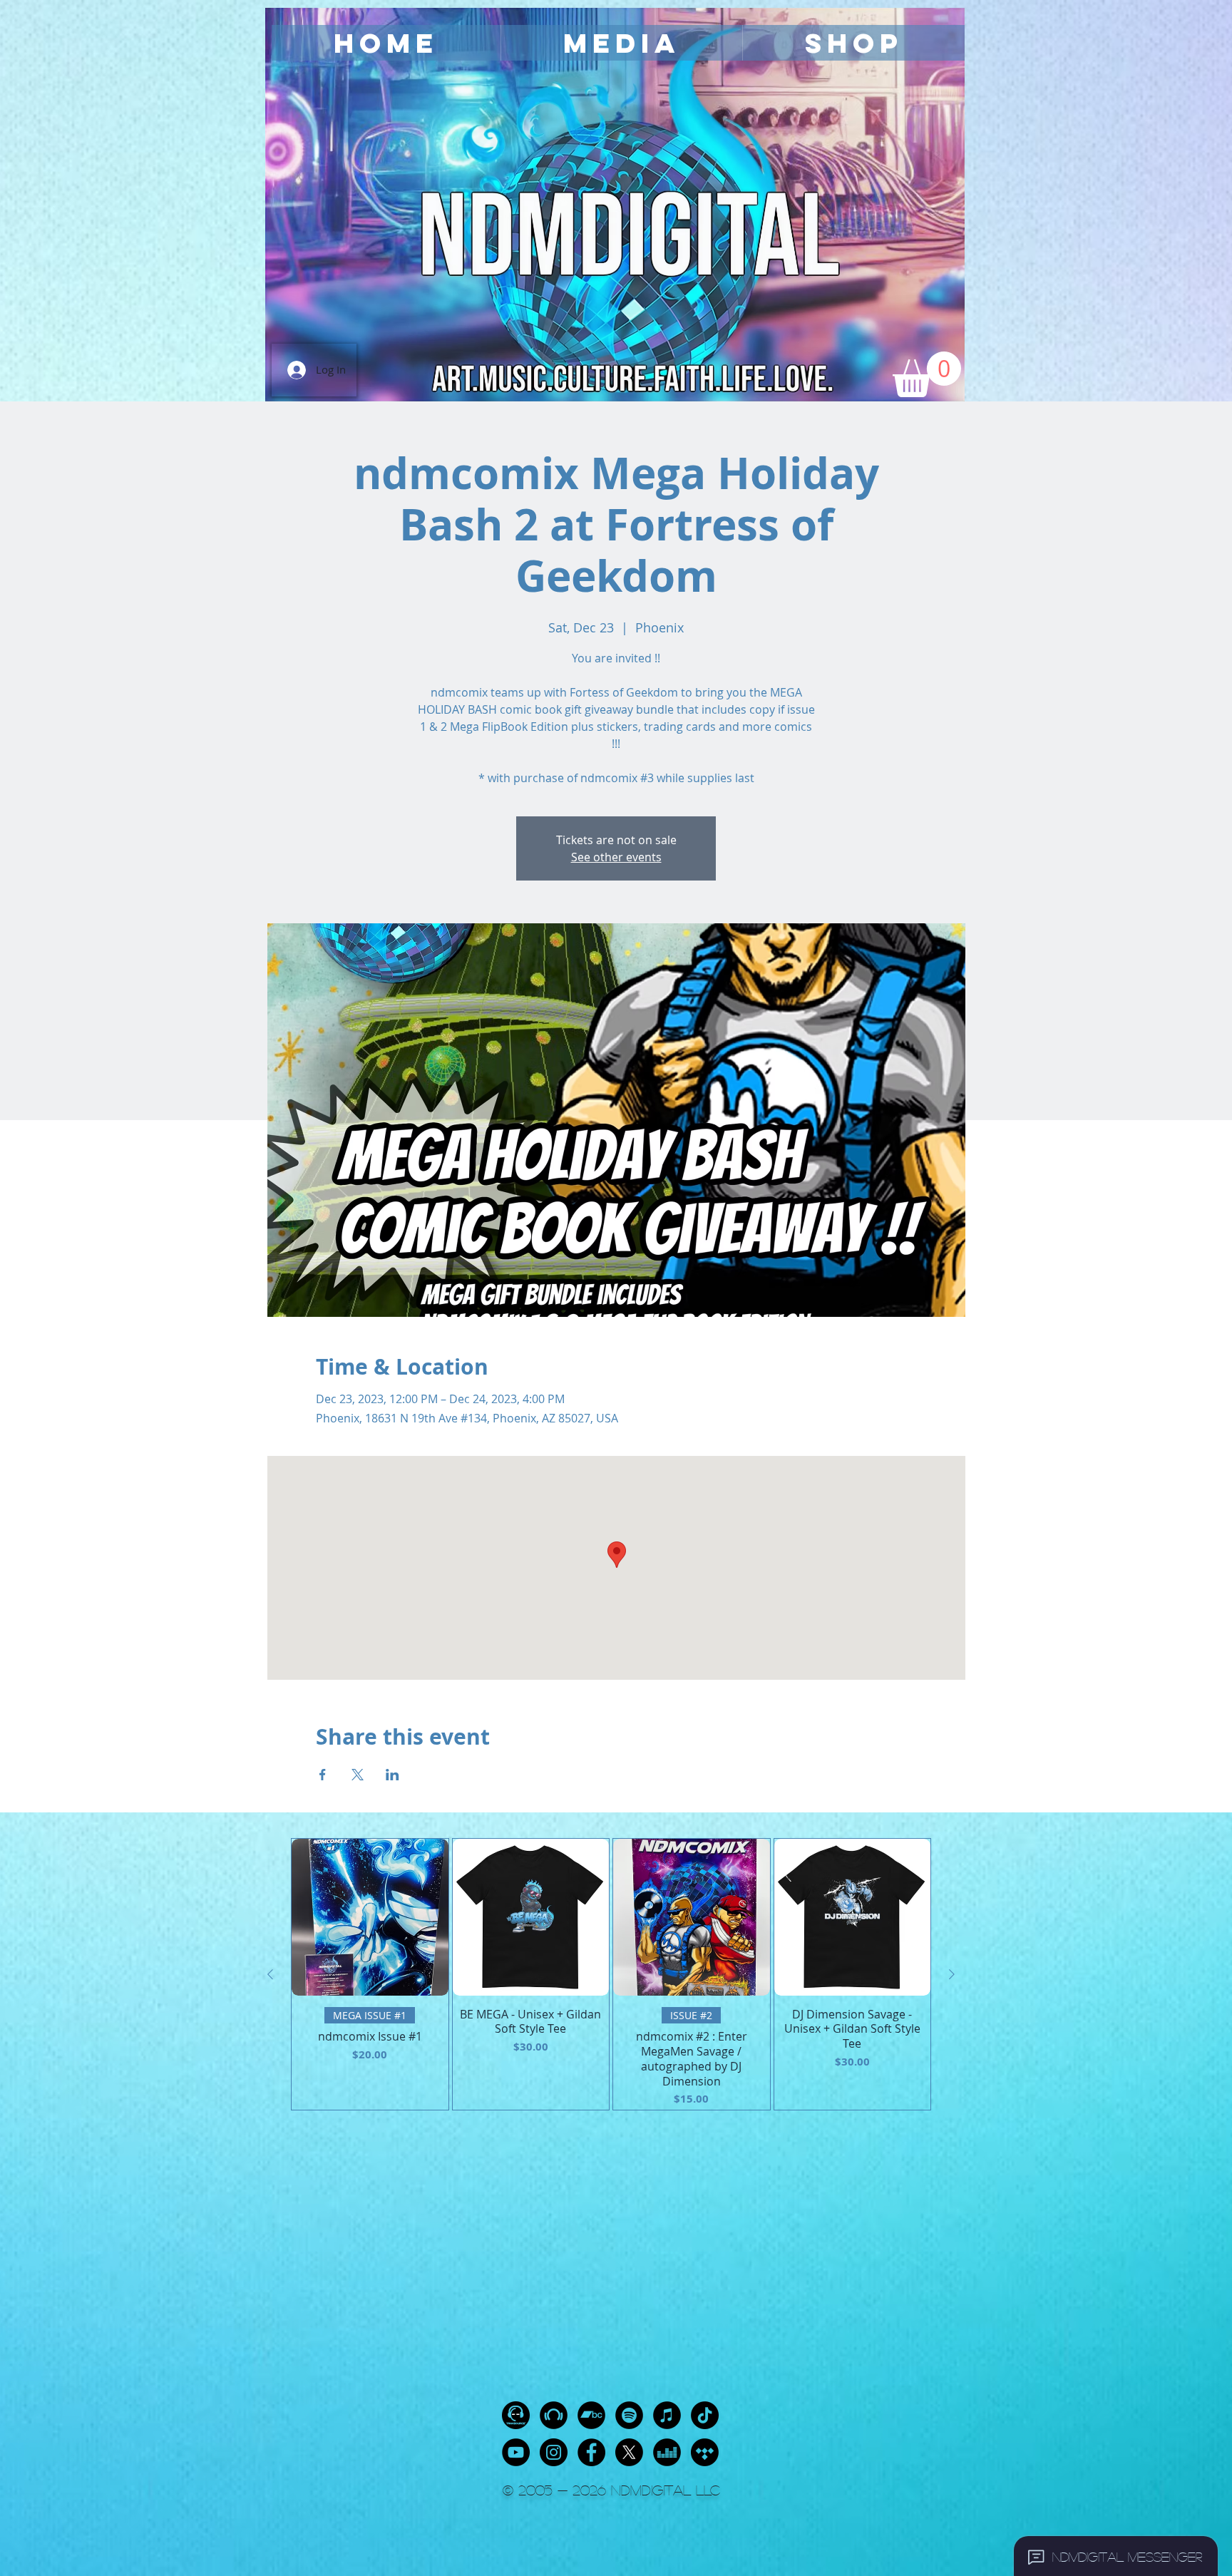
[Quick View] (370, 1917)
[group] (611, 1974)
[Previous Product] (270, 1974)
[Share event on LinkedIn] (392, 1775)
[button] (621, 43)
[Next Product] (952, 1974)
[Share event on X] (358, 1775)
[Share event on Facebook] (323, 1775)
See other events (616, 857)
